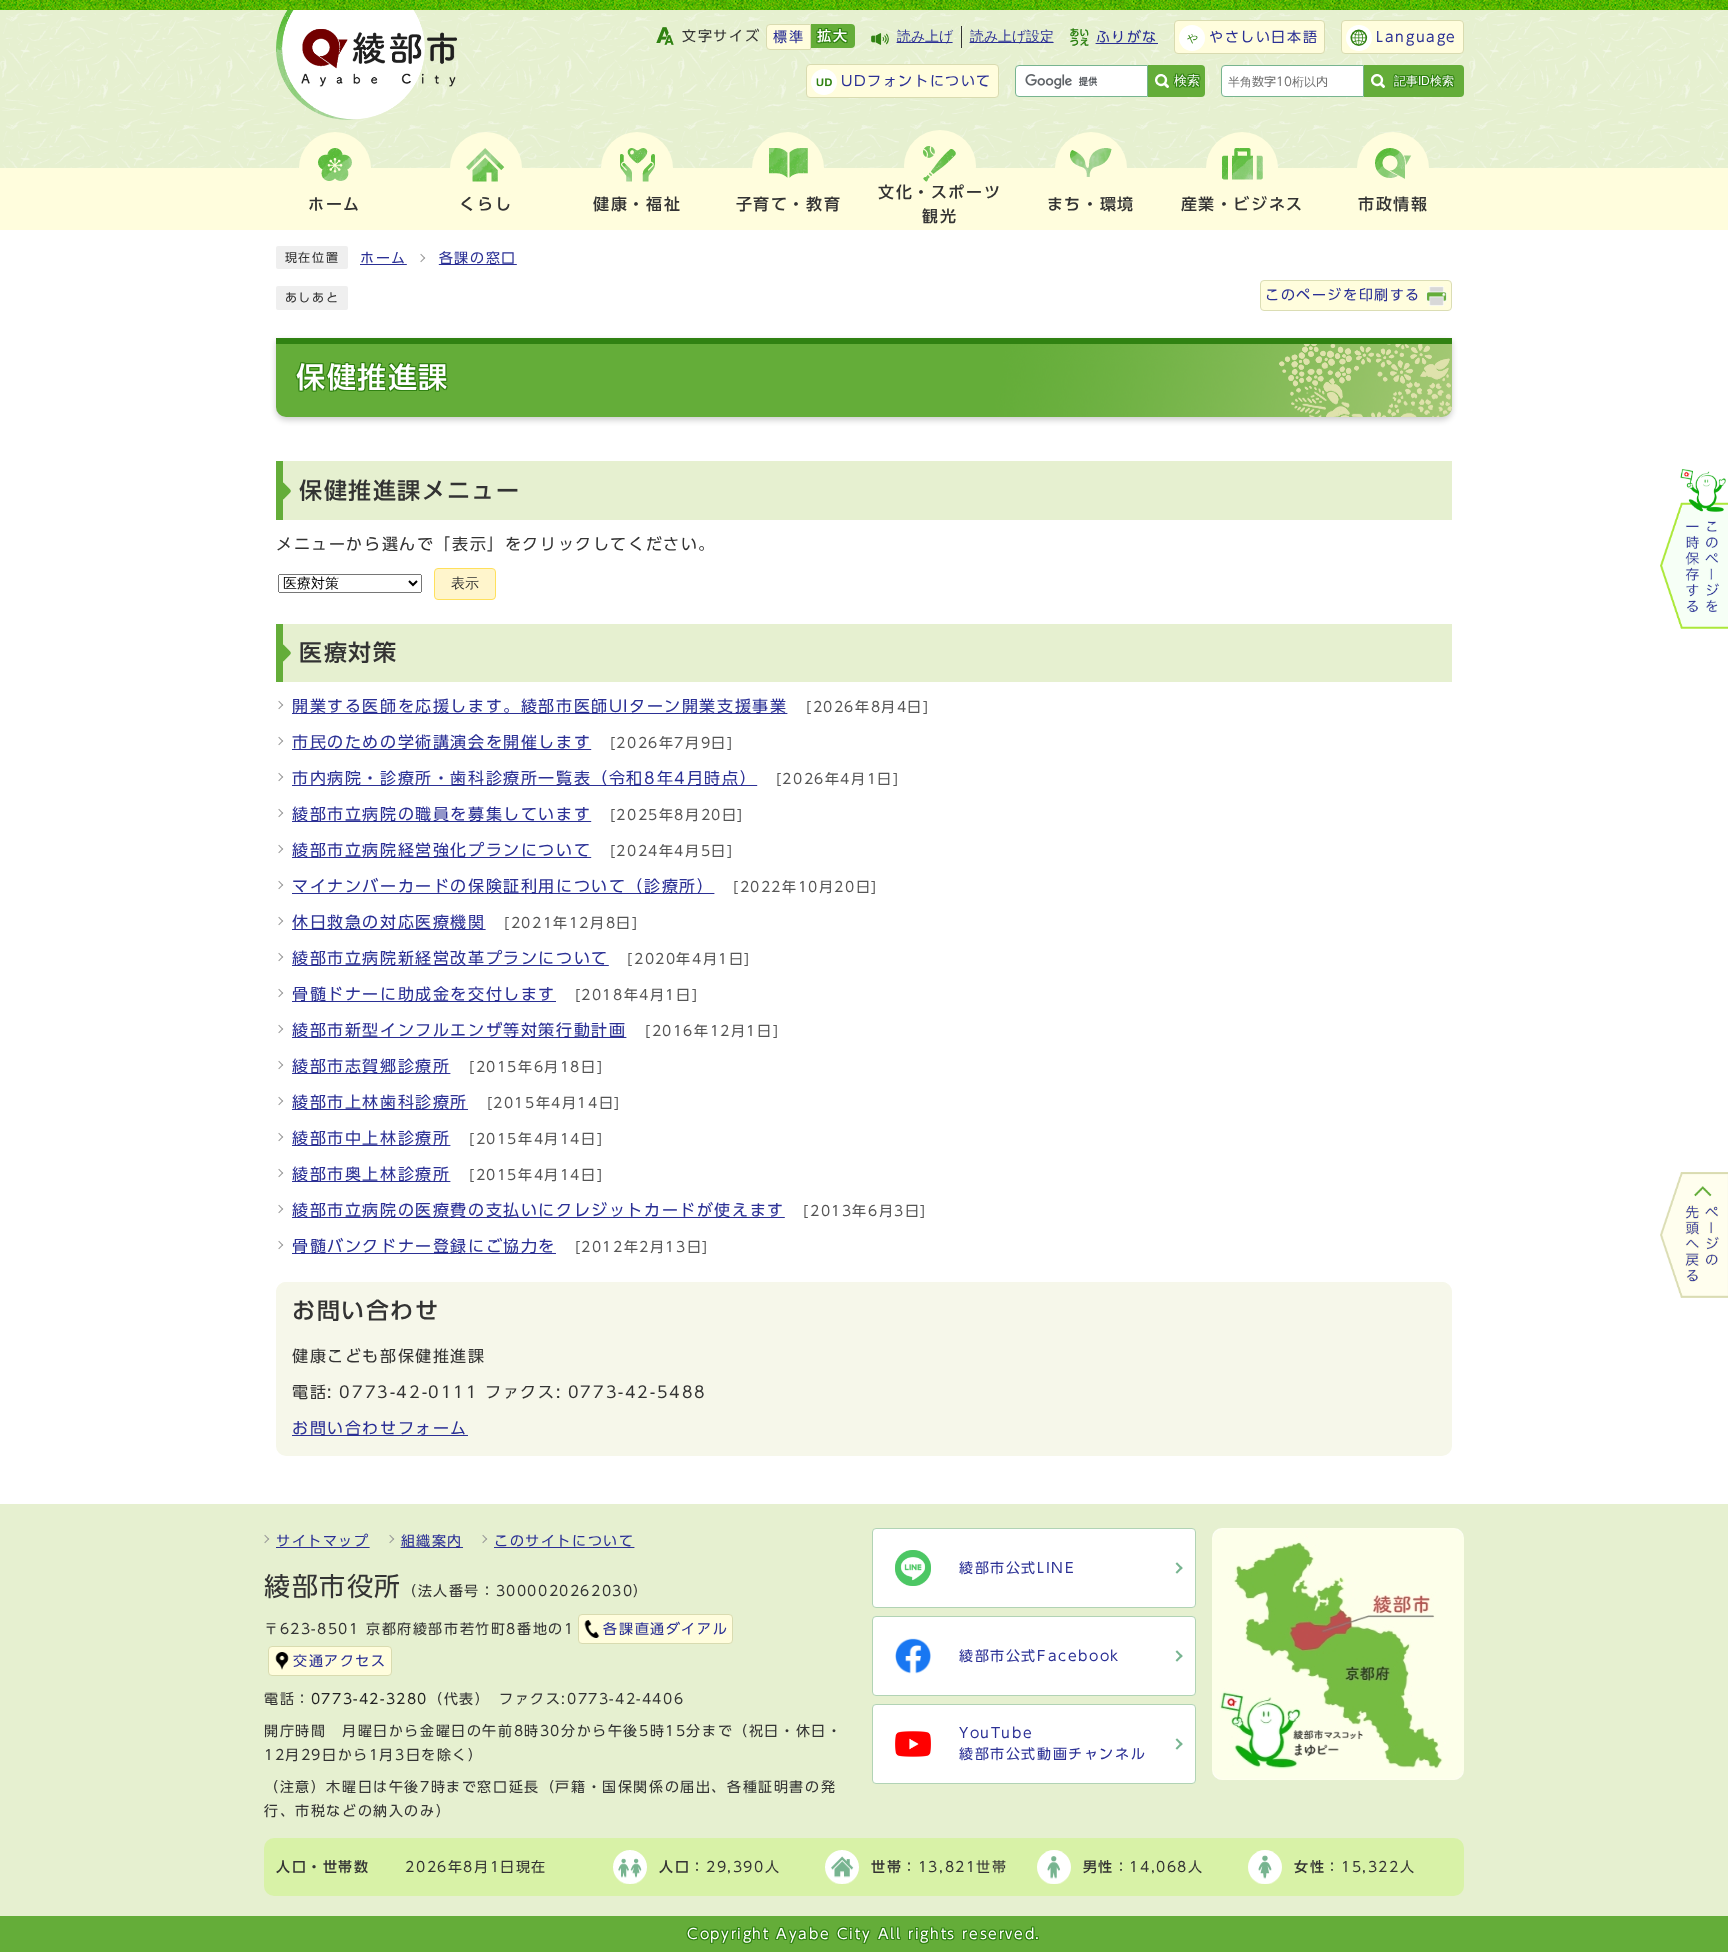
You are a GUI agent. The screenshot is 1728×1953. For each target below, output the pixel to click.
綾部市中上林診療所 (371, 1138)
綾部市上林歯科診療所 (380, 1102)
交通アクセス (340, 1661)
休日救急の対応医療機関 (389, 922)
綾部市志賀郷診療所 (371, 1066)
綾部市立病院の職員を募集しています (441, 814)
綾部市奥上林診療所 (371, 1174)
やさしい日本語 (1263, 37)
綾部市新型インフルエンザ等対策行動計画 (459, 1030)
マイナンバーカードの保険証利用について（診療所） (503, 886)
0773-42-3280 (369, 1699)
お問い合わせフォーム (380, 1428)
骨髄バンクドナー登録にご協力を (424, 1246)
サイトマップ (323, 1541)
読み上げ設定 (1012, 36)
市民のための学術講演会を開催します (441, 742)
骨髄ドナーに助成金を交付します (424, 994)
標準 (788, 37)
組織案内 (432, 1541)
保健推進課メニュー (409, 490)
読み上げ (925, 36)
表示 (465, 583)
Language (1416, 37)
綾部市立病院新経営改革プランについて (450, 958)
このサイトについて (564, 1541)
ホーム (383, 258)
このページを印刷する (1343, 295)
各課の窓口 (478, 258)
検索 (1187, 80)
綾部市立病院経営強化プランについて (441, 850)
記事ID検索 (1424, 81)
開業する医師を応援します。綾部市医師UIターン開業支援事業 (539, 706)
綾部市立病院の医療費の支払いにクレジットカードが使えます (538, 1210)
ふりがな (1127, 37)
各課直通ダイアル (665, 1629)
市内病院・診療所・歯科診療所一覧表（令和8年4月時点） (524, 778)
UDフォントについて (916, 81)
